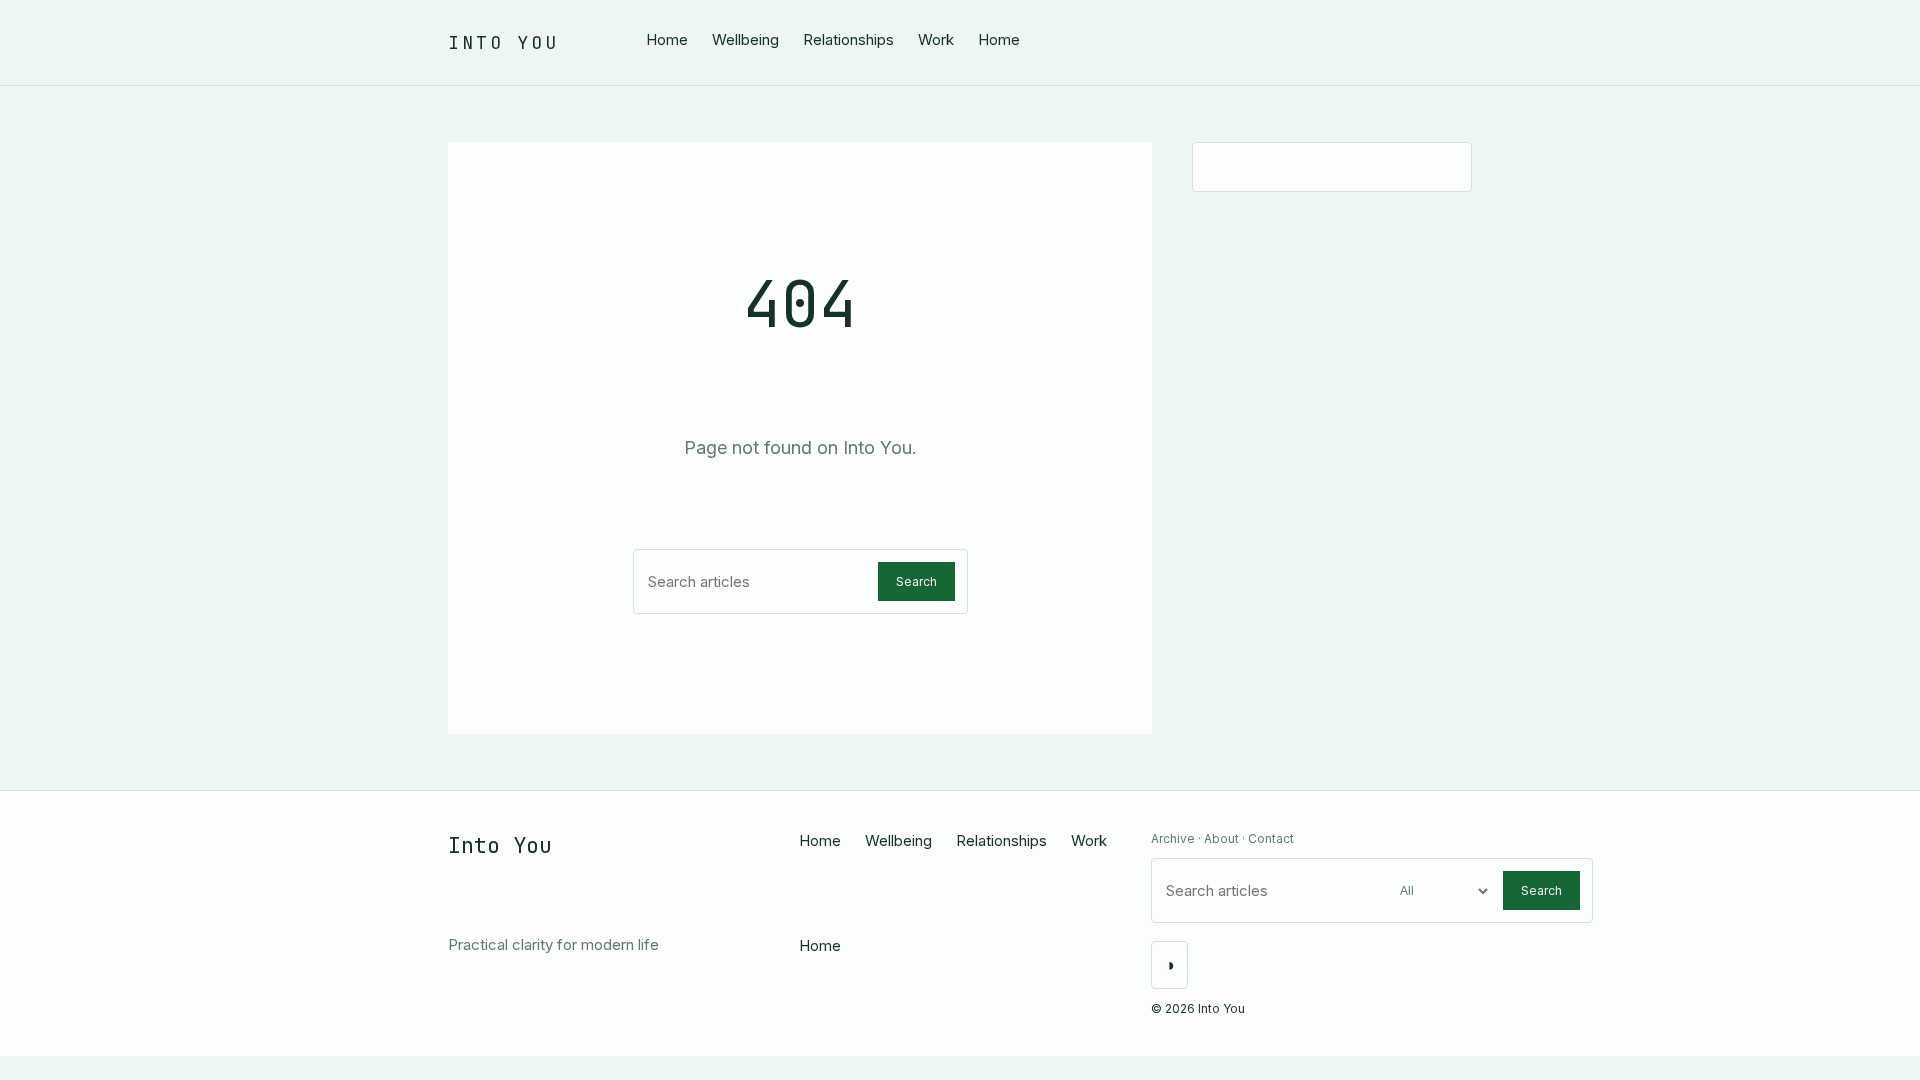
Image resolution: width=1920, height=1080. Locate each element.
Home (667, 39)
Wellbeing (745, 39)
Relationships (848, 39)
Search (916, 581)
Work (936, 39)
